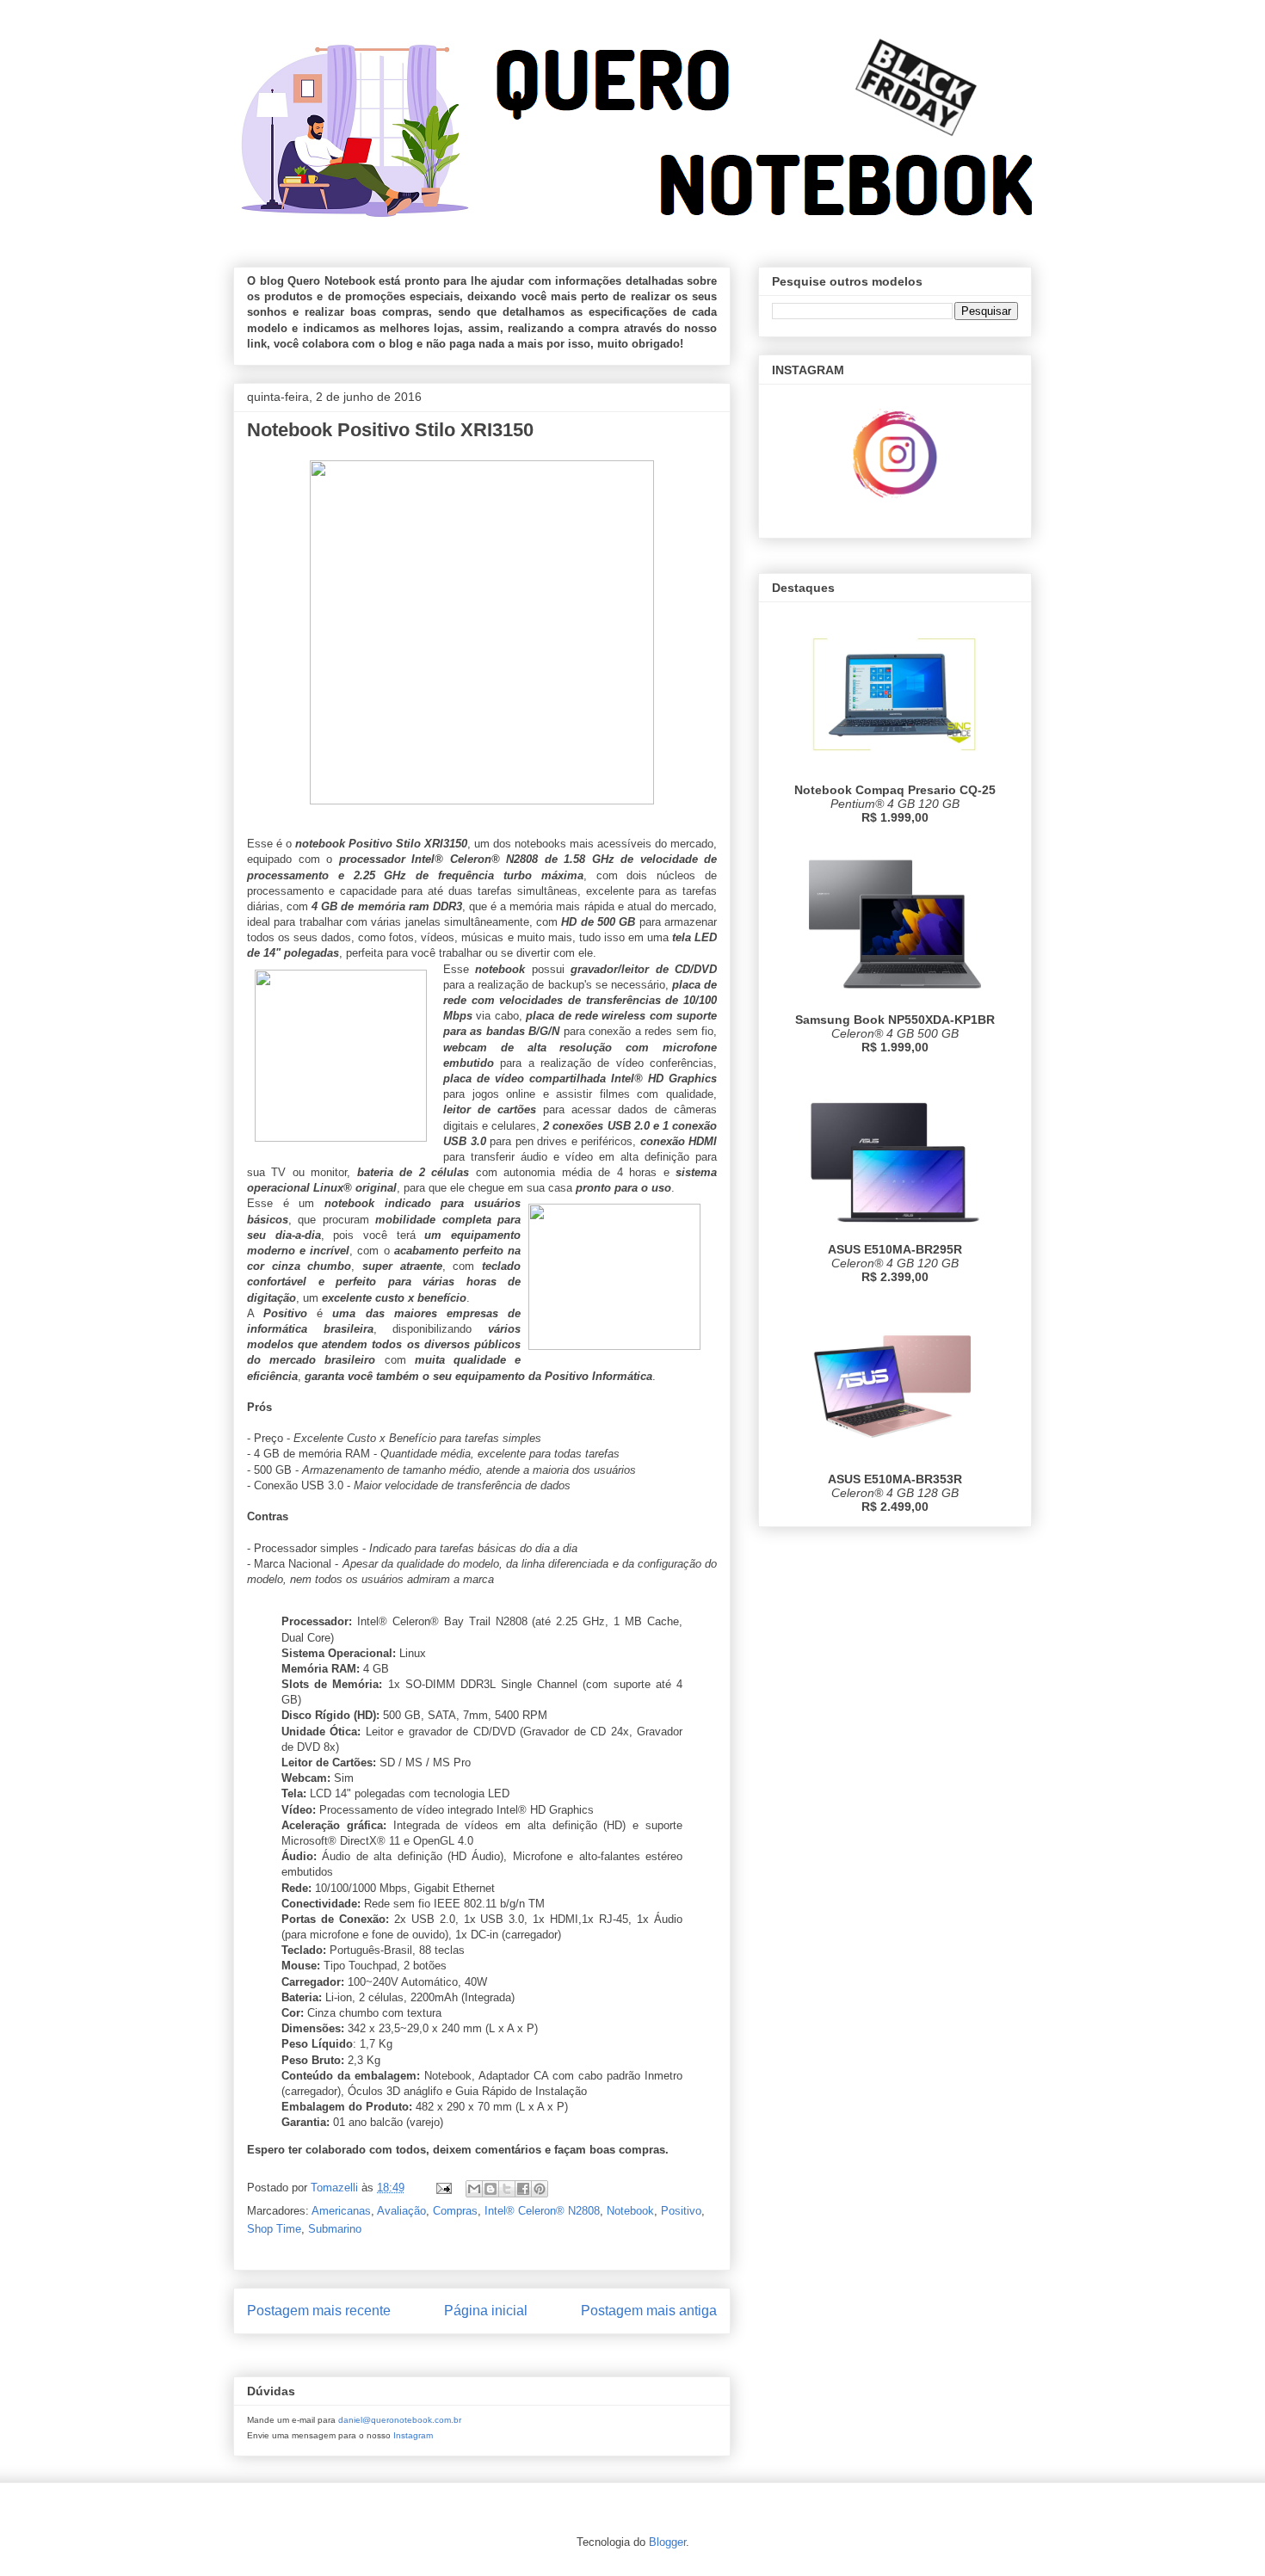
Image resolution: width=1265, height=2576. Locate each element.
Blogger (667, 2542)
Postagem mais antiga (649, 2311)
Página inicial (486, 2311)
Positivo (681, 2211)
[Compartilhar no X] (507, 2189)
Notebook (630, 2211)
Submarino (335, 2229)
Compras (455, 2211)
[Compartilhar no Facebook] (523, 2189)
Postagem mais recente (319, 2311)
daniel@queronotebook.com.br (400, 2420)
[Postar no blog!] (491, 2189)
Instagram (413, 2435)
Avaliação (401, 2211)
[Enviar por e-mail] (474, 2189)
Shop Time (274, 2229)
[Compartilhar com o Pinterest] (540, 2189)
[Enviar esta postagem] (443, 2188)
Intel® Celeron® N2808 (542, 2211)
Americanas (341, 2211)
